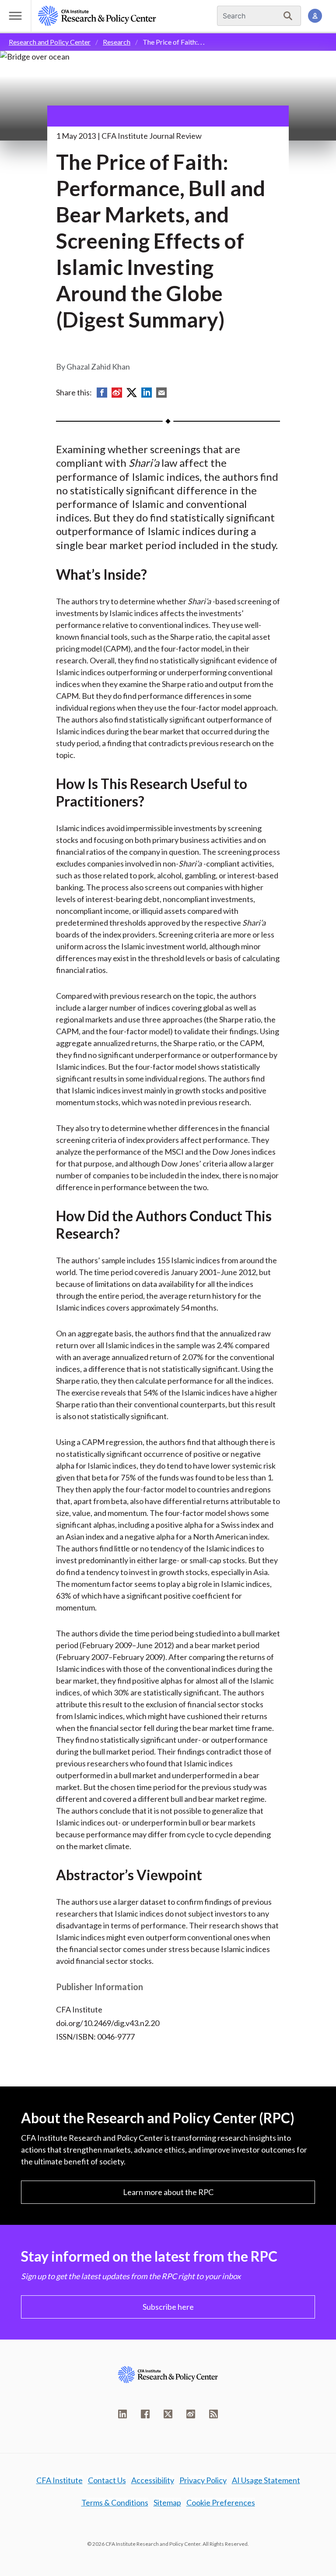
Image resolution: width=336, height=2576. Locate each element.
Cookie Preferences (221, 2502)
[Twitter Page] (168, 2414)
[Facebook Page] (145, 2414)
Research (117, 42)
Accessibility (153, 2480)
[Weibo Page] (191, 2414)
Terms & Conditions (115, 2502)
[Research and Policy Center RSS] (213, 2414)
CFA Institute (59, 2480)
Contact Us (107, 2480)
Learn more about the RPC (168, 2192)
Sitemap (167, 2502)
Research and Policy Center (50, 42)
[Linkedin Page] (122, 2414)
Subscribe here (168, 2307)
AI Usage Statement (266, 2480)
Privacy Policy (203, 2480)
